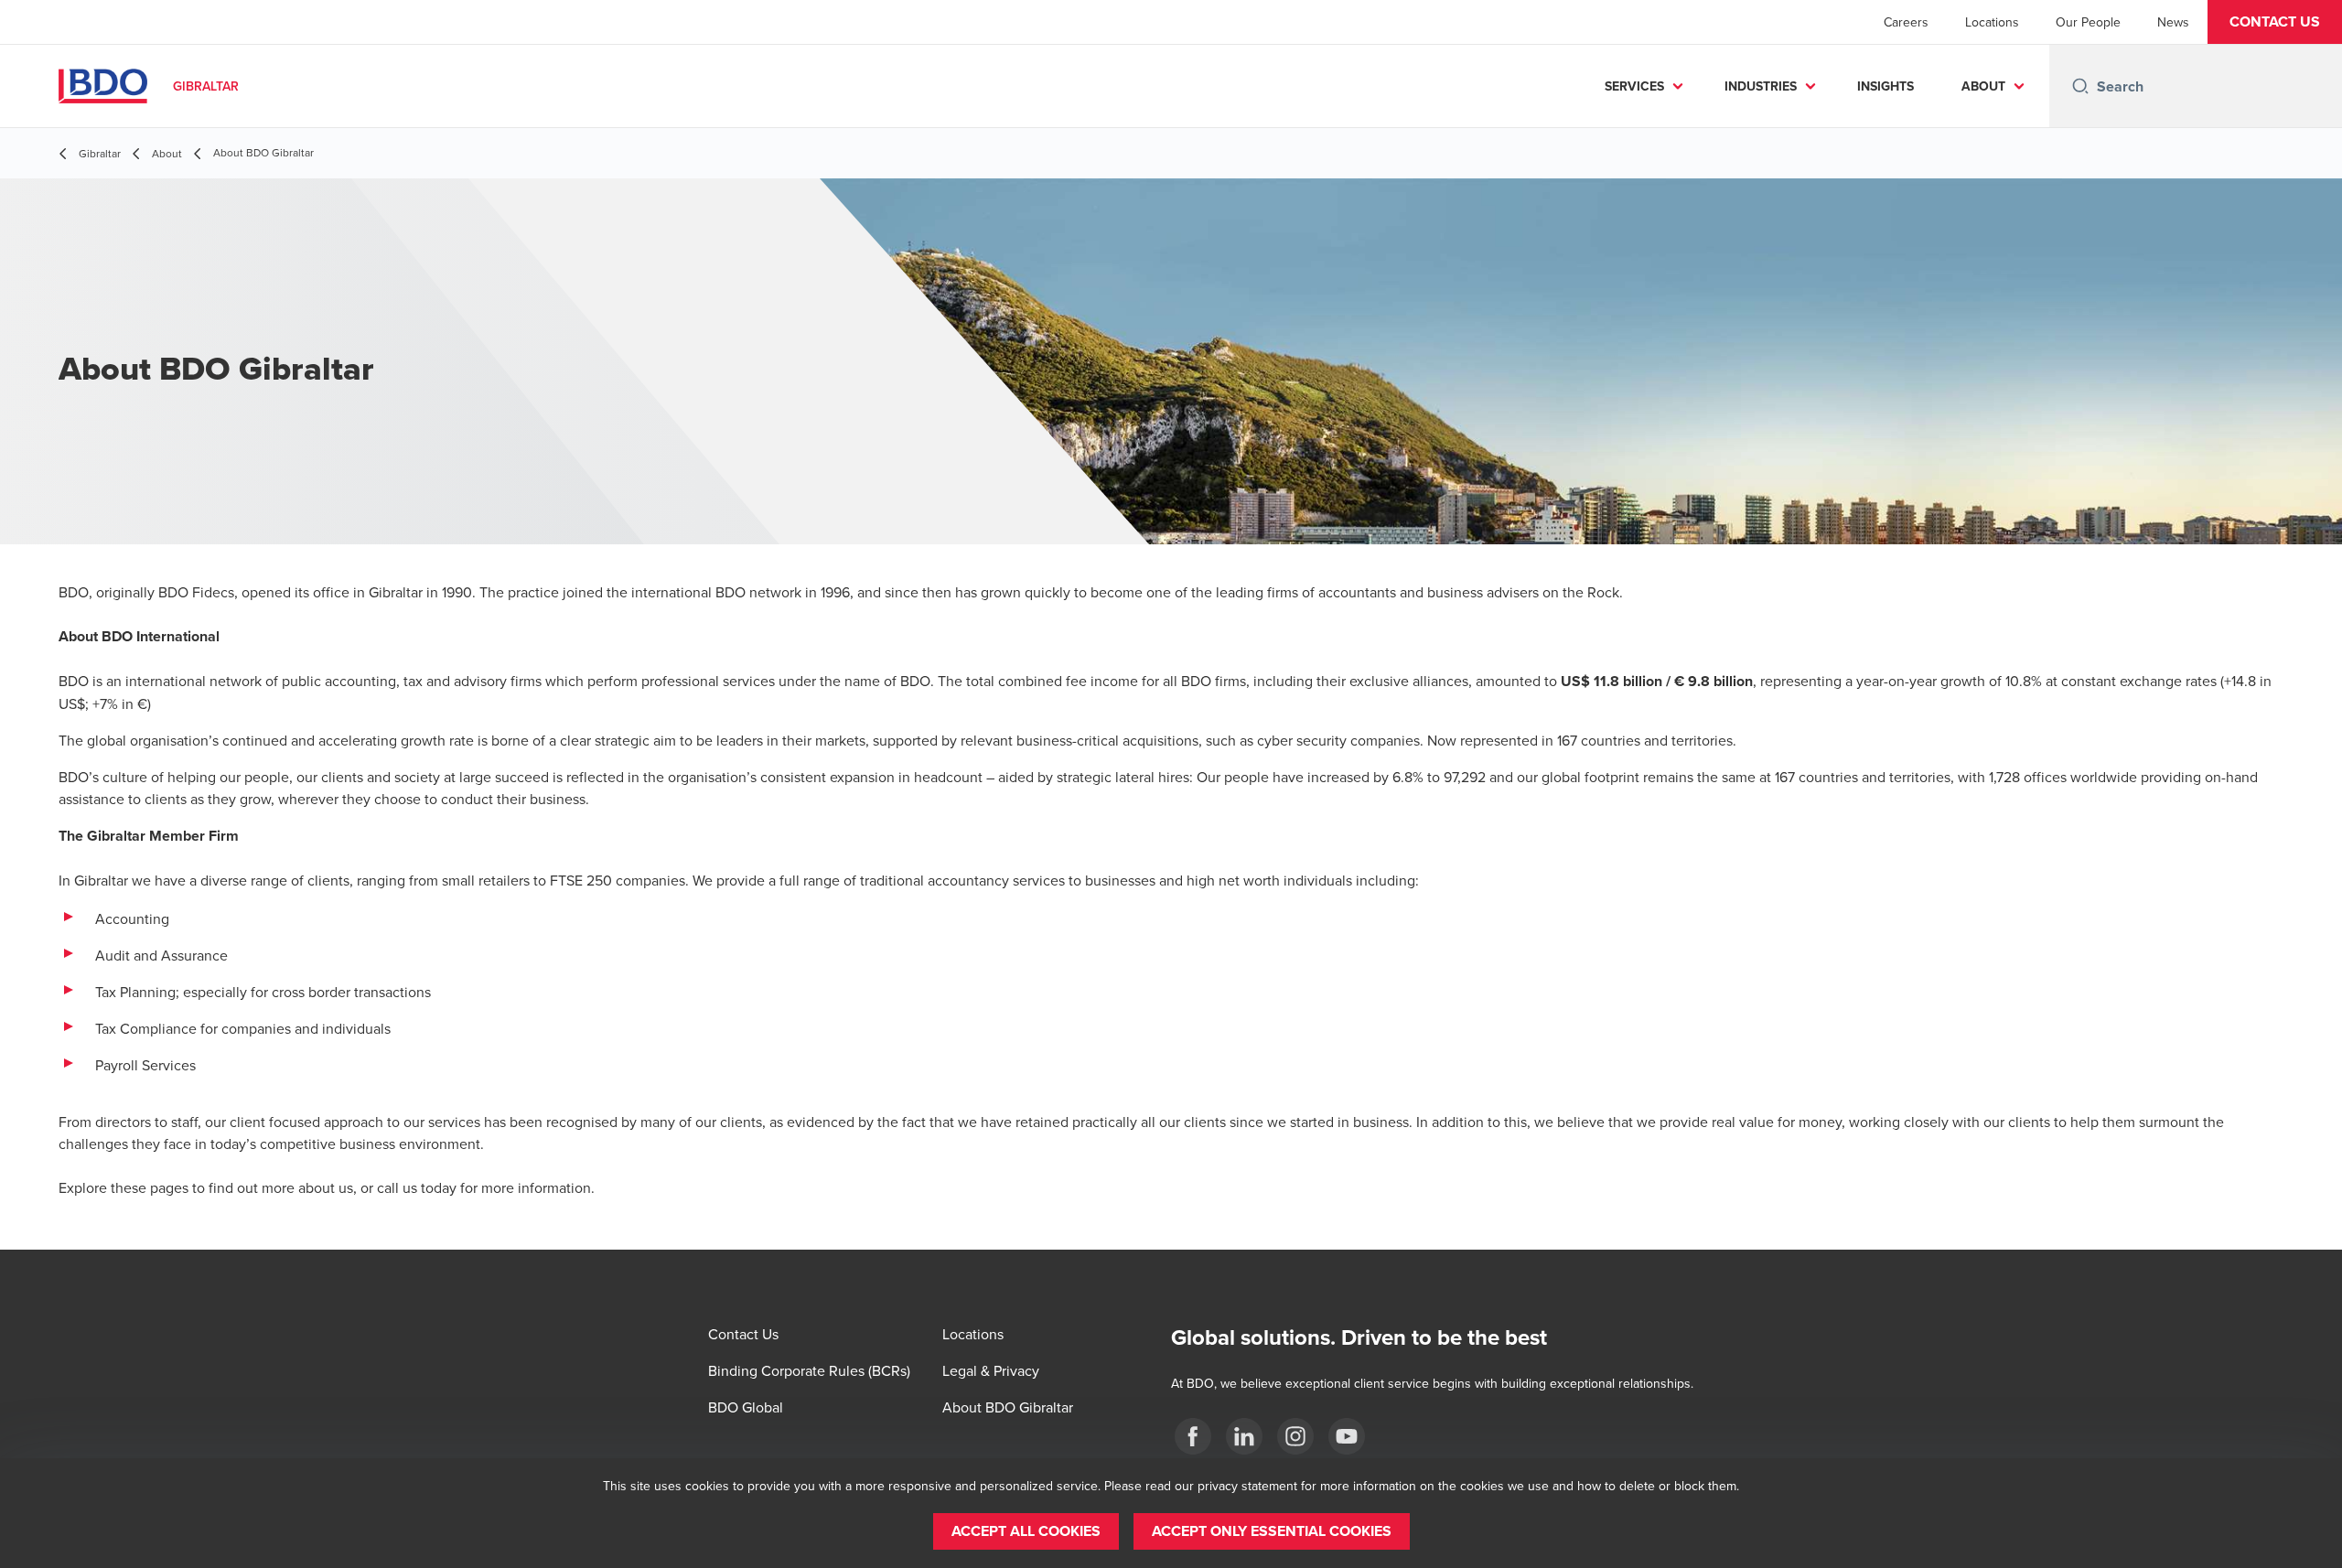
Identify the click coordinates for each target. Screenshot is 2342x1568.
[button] (2275, 22)
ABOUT (1983, 86)
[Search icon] (2080, 86)
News (2173, 22)
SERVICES (1634, 86)
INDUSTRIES (1761, 86)
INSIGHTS (1885, 86)
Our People (2088, 22)
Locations (1992, 22)
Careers (1906, 22)
